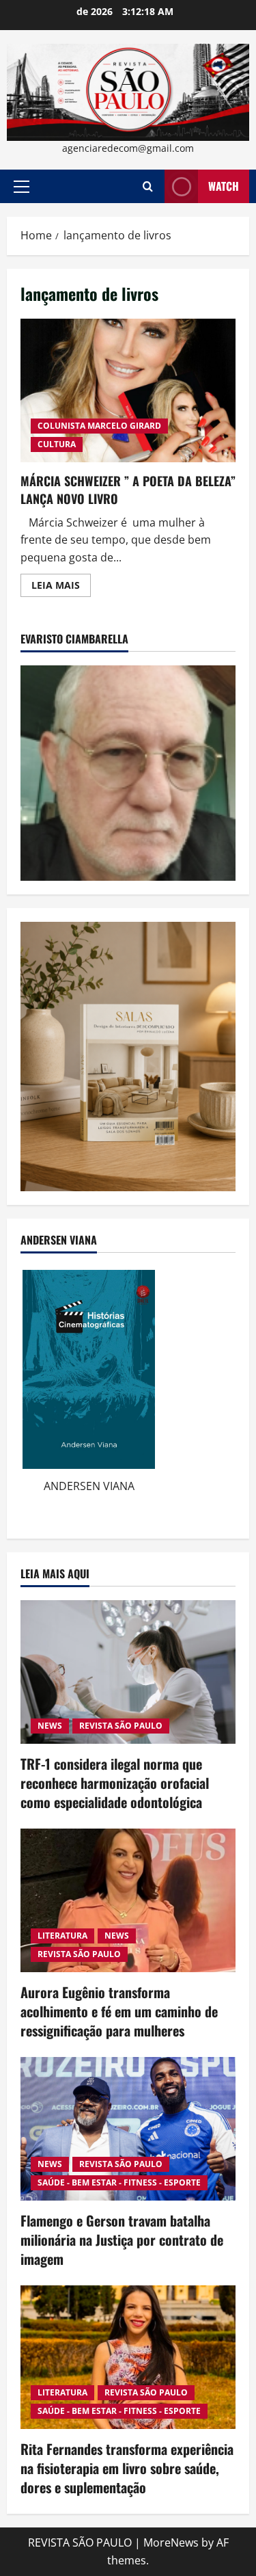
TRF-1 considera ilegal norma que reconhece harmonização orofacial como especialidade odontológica (115, 1783)
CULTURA (57, 444)
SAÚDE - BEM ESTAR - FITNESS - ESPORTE (119, 2182)
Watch (224, 186)
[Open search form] (148, 186)
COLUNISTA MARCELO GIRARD (99, 426)
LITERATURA (62, 1936)
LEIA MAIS (61, 587)
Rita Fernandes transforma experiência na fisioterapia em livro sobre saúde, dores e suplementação (127, 2468)
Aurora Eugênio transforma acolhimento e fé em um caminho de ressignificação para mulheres (119, 2011)
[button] (22, 187)
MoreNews (171, 2542)
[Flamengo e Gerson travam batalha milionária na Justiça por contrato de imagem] (128, 2129)
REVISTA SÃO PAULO (121, 1726)
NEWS (50, 1726)
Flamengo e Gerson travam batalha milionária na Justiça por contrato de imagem (122, 2240)
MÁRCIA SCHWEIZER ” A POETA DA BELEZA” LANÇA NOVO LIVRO (128, 390)
